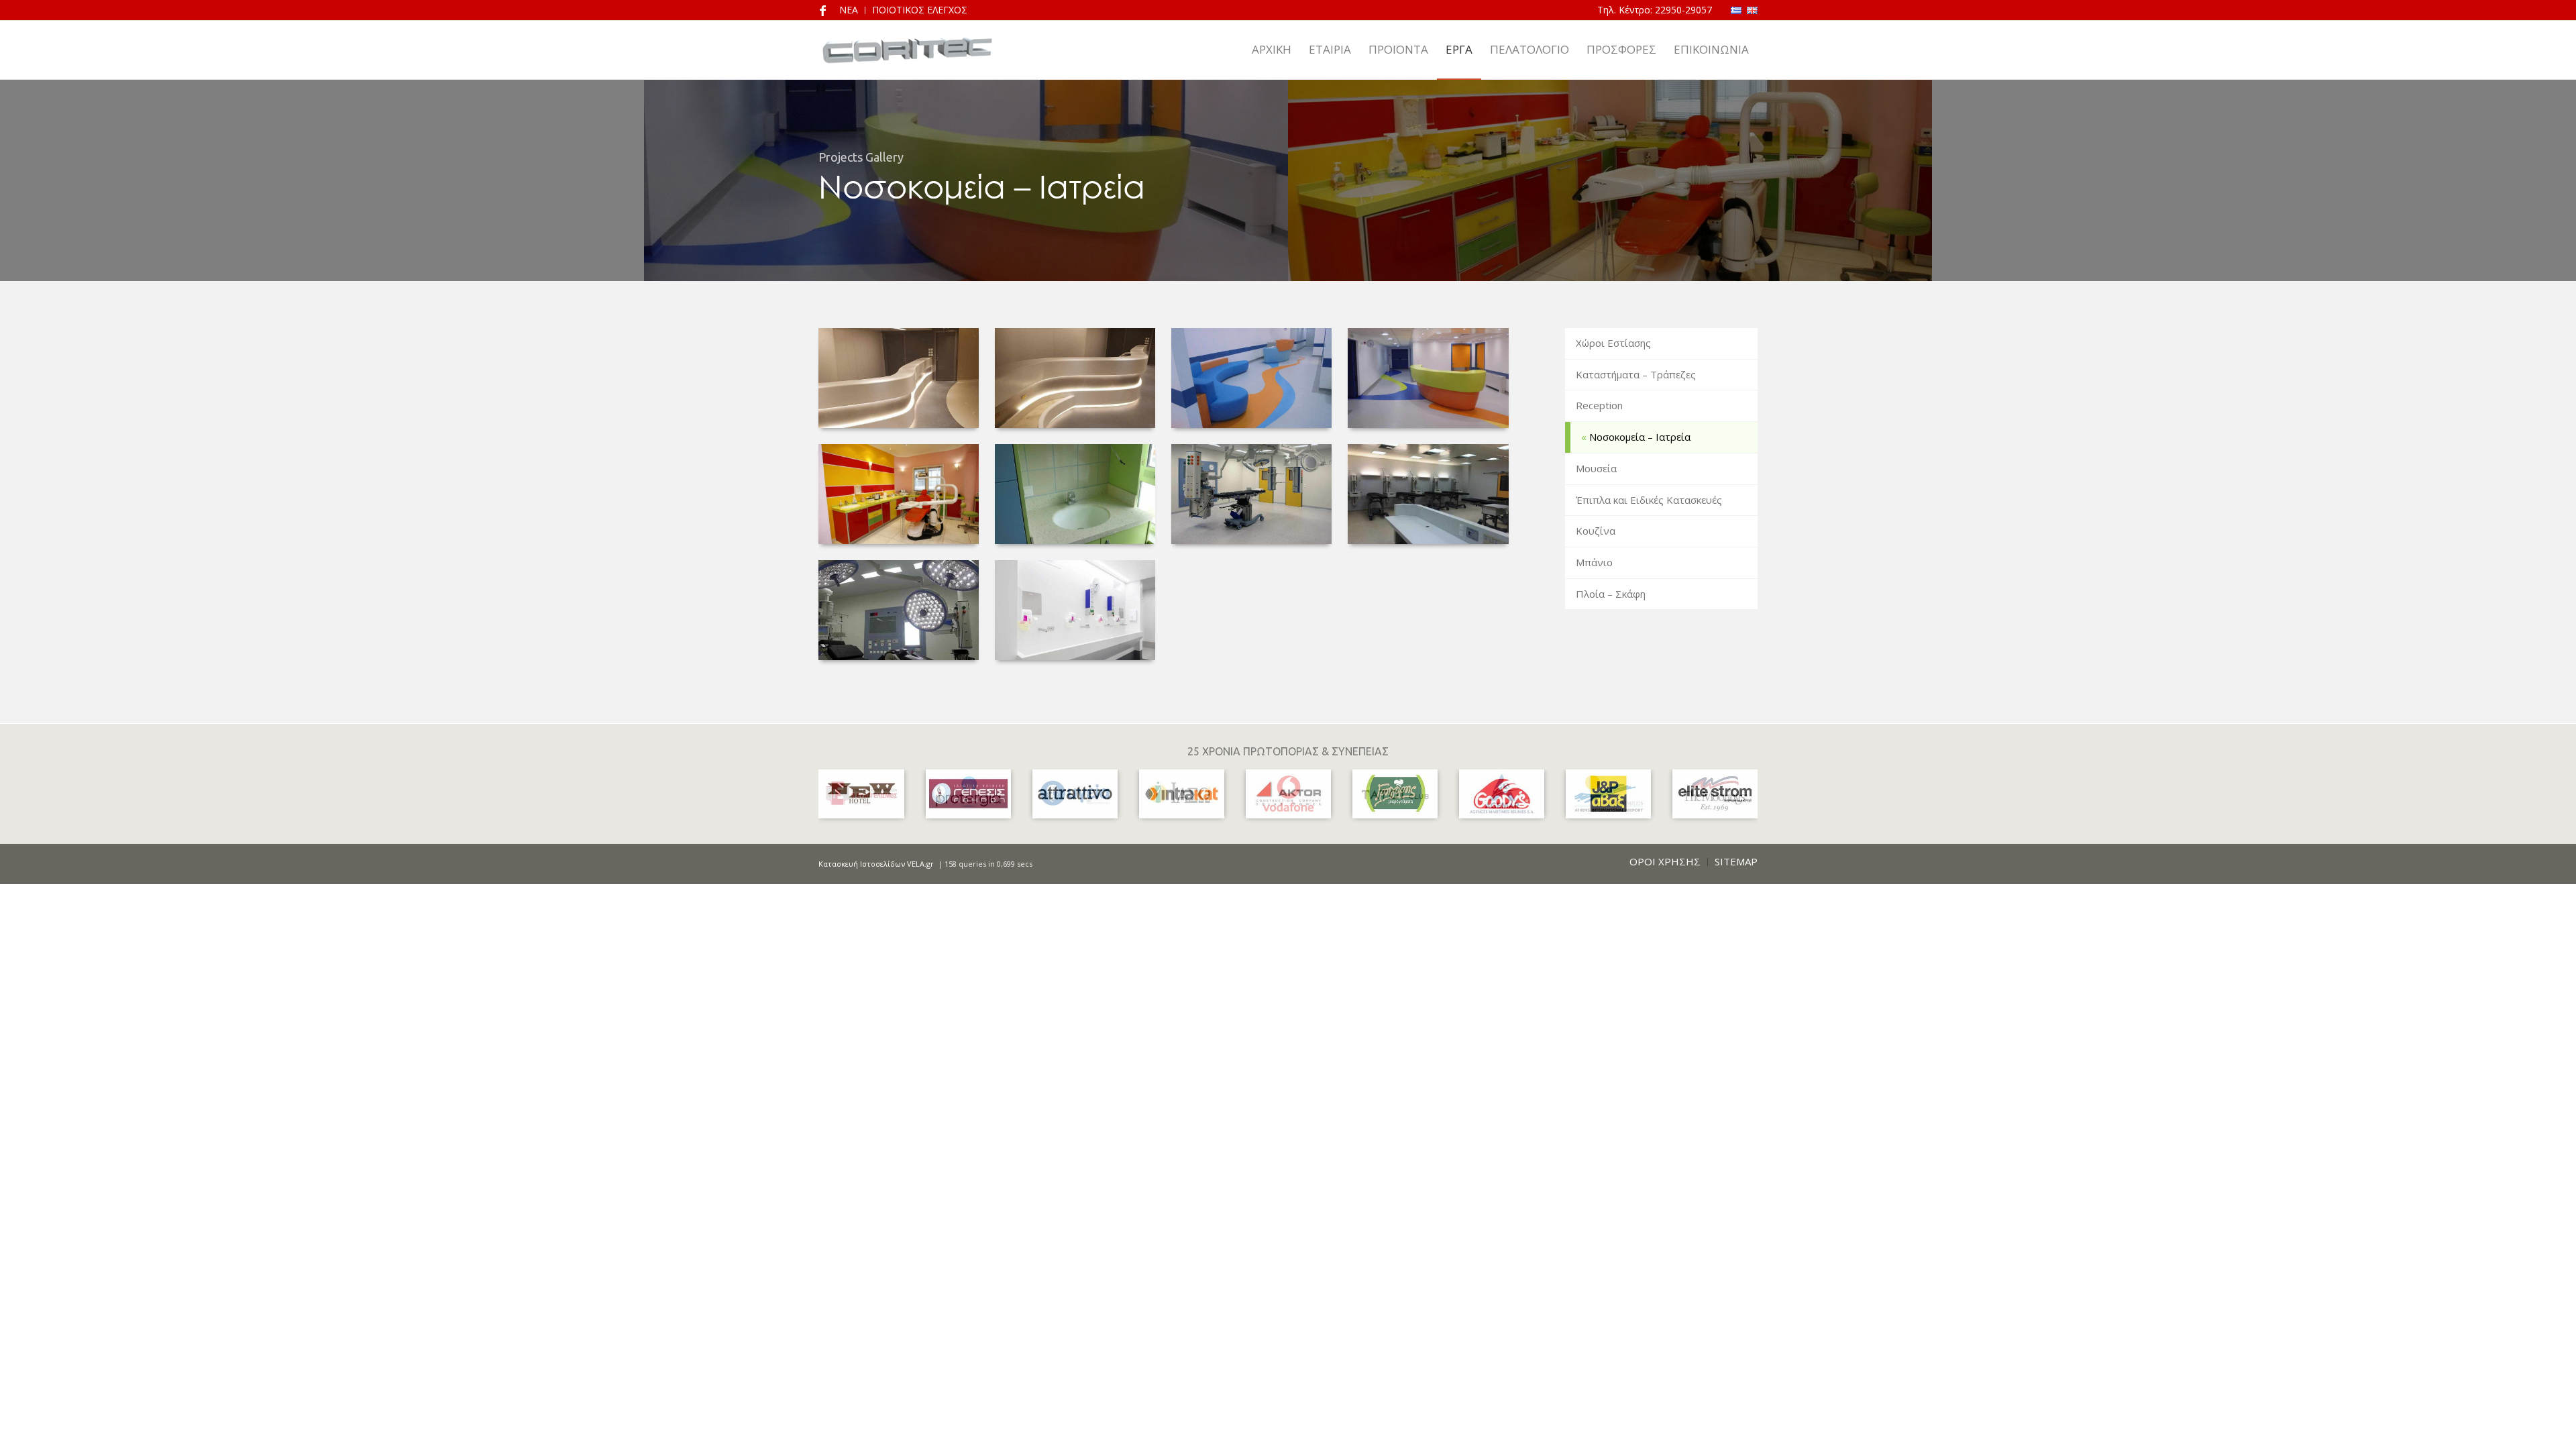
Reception (1599, 405)
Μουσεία (1596, 468)
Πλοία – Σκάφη (1611, 594)
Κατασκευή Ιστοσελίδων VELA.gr (877, 864)
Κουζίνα (1596, 531)
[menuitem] (1272, 50)
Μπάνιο (1594, 562)
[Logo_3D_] (907, 50)
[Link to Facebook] (822, 10)
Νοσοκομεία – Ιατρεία (1640, 437)
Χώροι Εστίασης (1613, 343)
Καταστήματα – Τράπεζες (1636, 374)
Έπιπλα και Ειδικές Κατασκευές (1649, 500)
